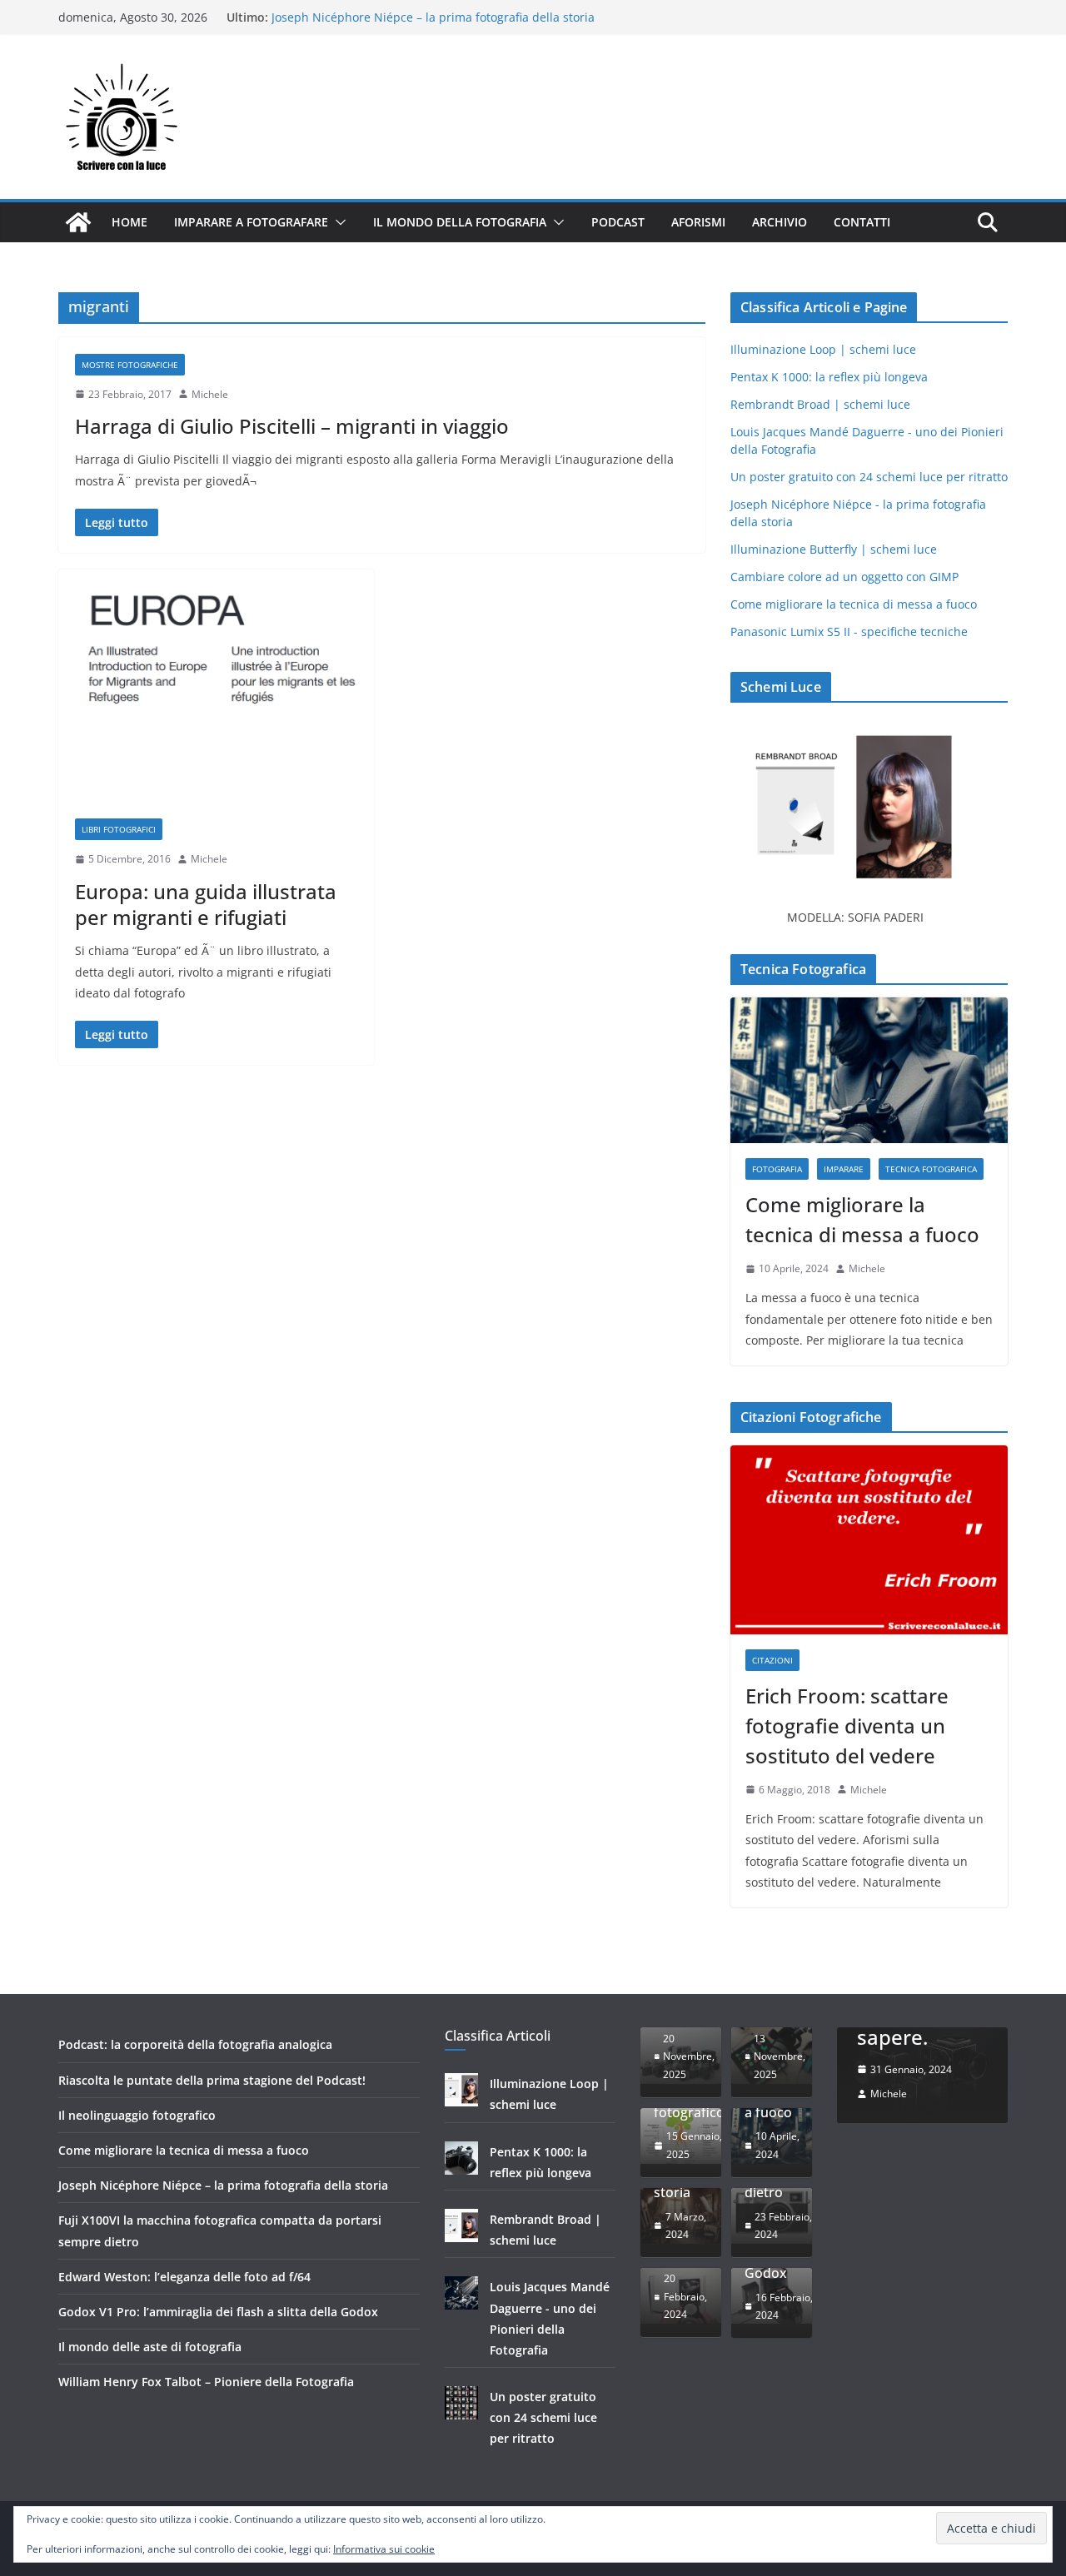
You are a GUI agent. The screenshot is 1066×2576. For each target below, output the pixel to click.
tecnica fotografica (931, 1169)
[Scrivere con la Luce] (78, 222)
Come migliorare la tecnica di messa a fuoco (395, 16)
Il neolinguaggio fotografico (137, 2115)
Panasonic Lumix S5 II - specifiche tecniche (849, 632)
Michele (210, 394)
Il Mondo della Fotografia (460, 222)
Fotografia (777, 1169)
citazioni (772, 1660)
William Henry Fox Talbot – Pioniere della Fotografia (206, 2382)
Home (130, 222)
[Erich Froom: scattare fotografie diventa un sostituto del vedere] (869, 1540)
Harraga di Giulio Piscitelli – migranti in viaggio (292, 426)
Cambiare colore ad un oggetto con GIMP (844, 577)
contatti (862, 222)
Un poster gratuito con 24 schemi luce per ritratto (869, 477)
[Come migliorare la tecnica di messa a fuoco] (869, 1070)
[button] (337, 222)
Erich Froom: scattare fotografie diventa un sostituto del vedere (847, 1726)
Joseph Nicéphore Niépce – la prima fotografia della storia (223, 2185)
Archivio (780, 222)
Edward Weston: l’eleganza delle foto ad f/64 (184, 2277)
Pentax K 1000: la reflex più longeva (829, 377)
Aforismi (698, 222)
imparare (844, 1169)
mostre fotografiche (130, 365)
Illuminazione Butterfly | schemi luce (834, 549)
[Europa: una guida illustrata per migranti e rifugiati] (216, 686)
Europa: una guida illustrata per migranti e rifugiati (206, 904)
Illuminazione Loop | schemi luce (823, 349)
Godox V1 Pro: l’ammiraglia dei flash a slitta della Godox (218, 2312)
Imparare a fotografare (251, 222)
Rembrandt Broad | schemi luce (820, 404)
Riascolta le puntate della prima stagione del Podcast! (212, 2080)
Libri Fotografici (119, 829)
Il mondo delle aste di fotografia (150, 2347)
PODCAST (618, 222)
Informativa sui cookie (384, 2549)
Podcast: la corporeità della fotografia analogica (195, 2044)
